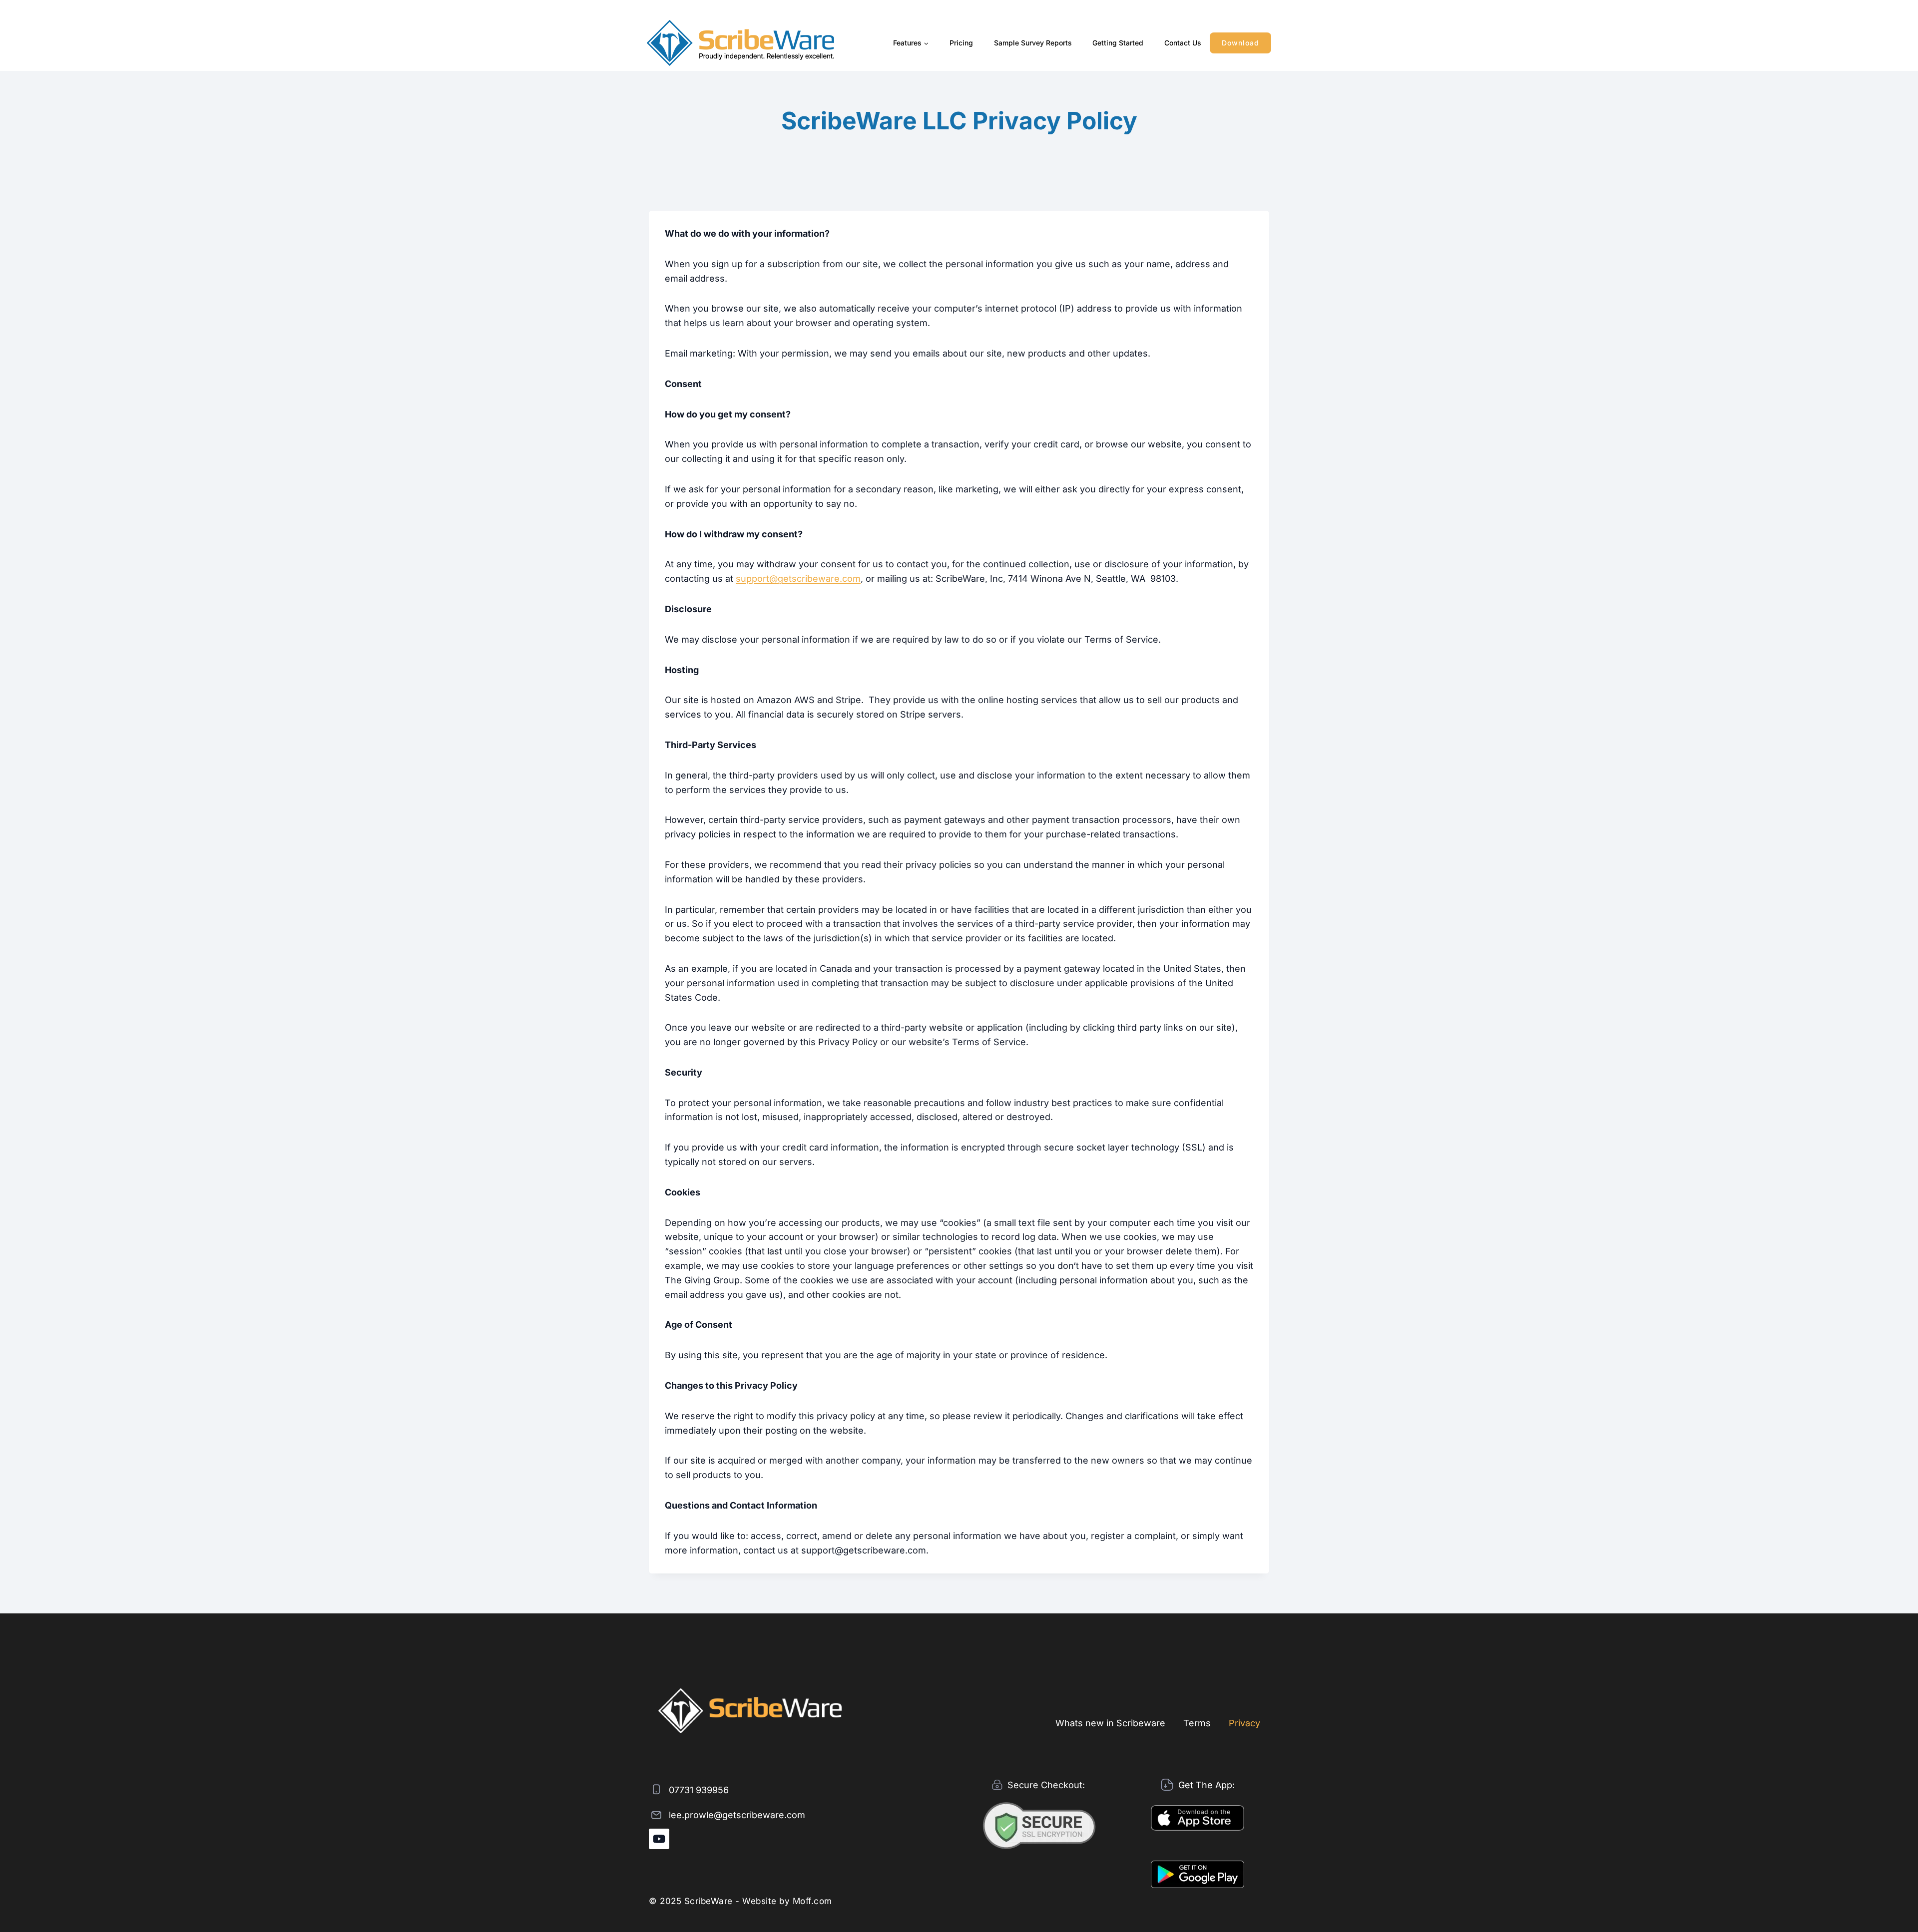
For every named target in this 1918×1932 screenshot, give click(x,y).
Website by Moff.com (787, 1901)
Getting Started (1118, 43)
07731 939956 (699, 1790)
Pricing (961, 43)
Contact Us (1183, 43)
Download (1240, 43)
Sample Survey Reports (1033, 43)
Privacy (1244, 1723)
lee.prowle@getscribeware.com (737, 1815)
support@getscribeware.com (798, 579)
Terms (1197, 1723)
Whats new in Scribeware (1110, 1723)
